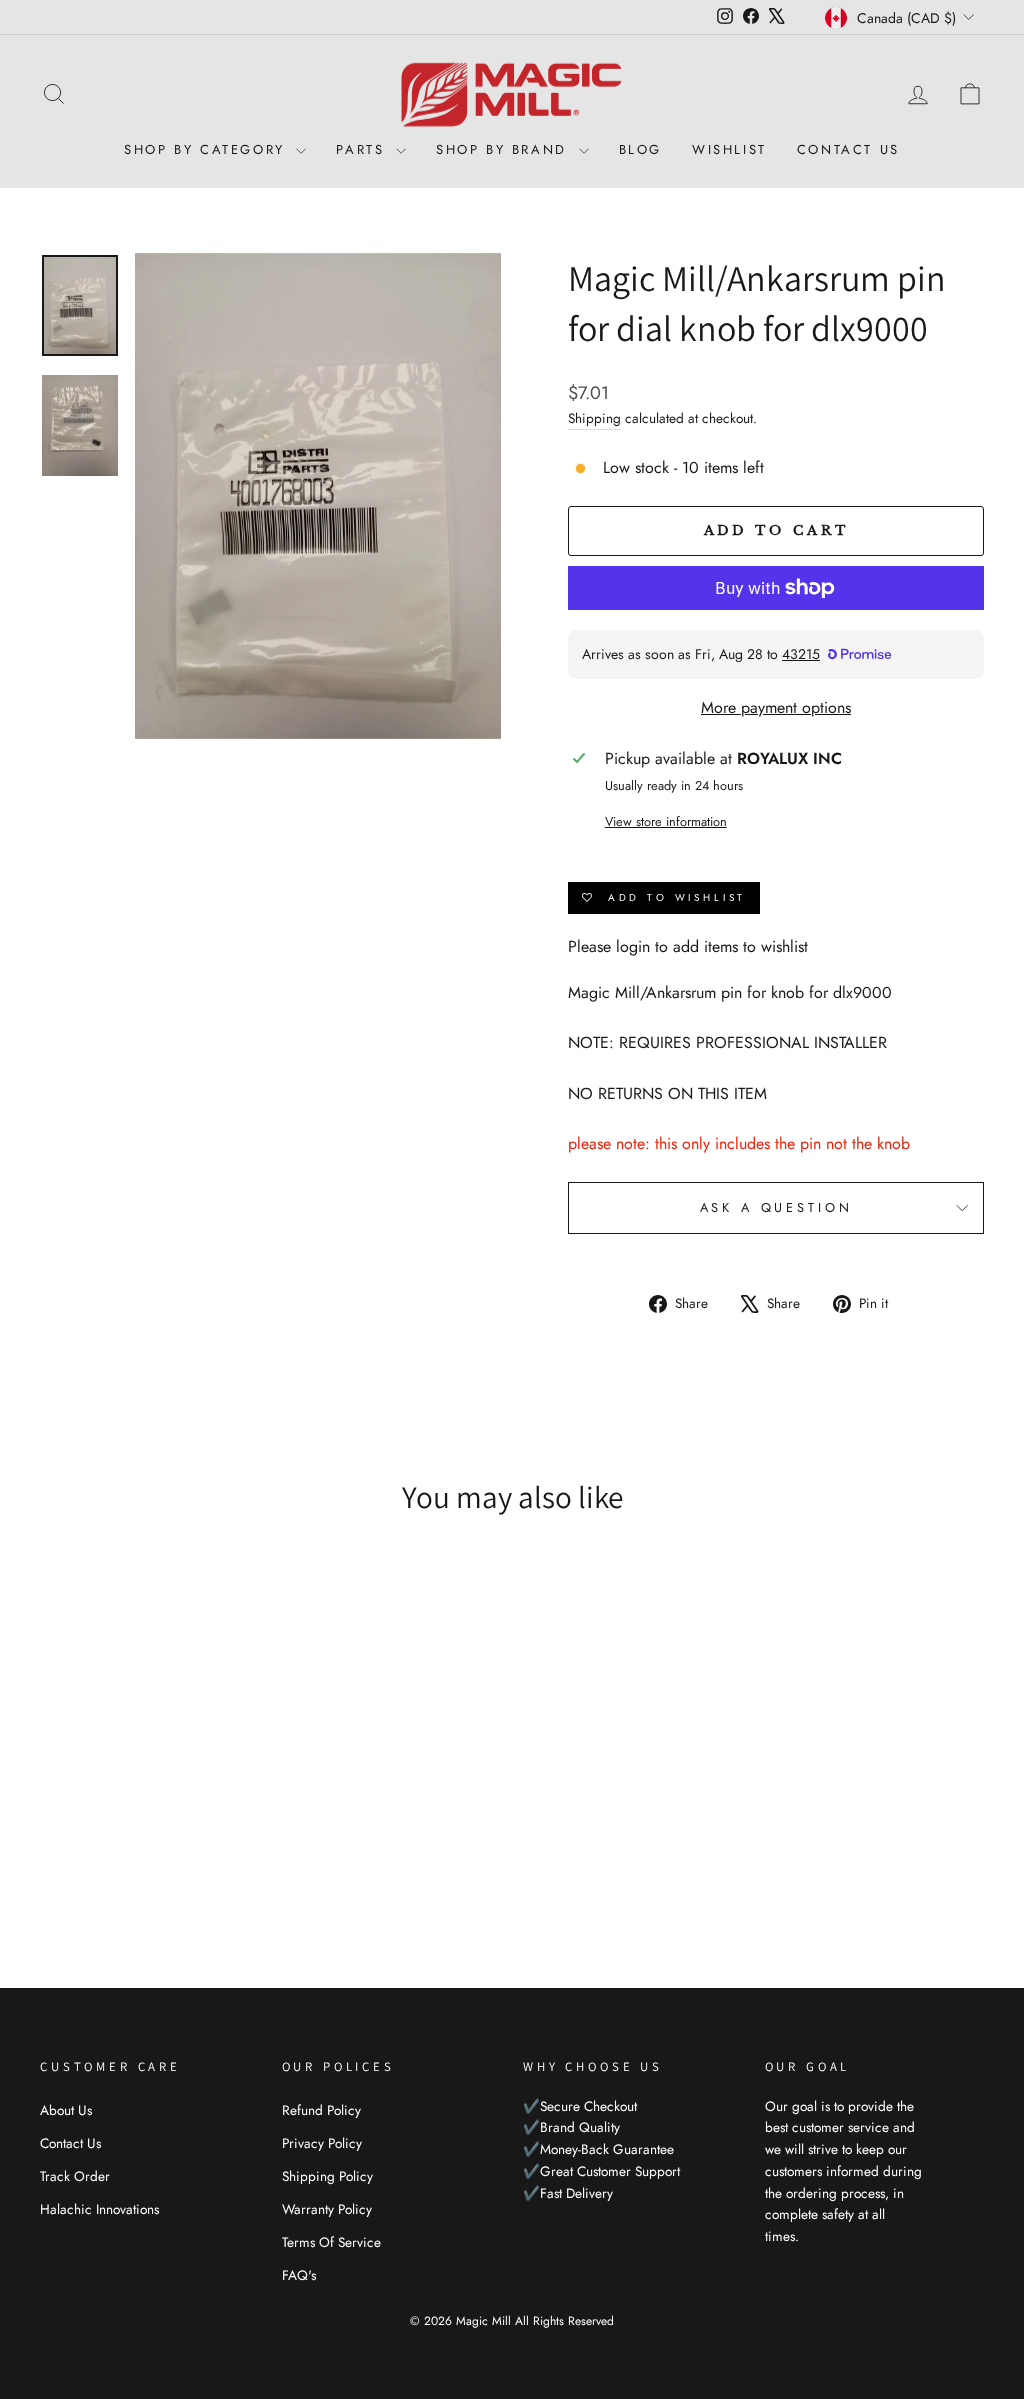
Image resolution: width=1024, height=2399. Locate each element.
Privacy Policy (322, 2143)
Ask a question (776, 1207)
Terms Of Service (331, 2242)
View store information (666, 821)
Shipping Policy (327, 2176)
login (633, 946)
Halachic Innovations (99, 2209)
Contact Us (848, 149)
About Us (66, 2110)
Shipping (594, 418)
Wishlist (729, 149)
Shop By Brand (504, 149)
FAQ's (299, 2275)
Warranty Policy (327, 2209)
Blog (640, 149)
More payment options (776, 707)
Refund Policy (321, 2110)
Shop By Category (207, 149)
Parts (363, 149)
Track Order (75, 2176)
